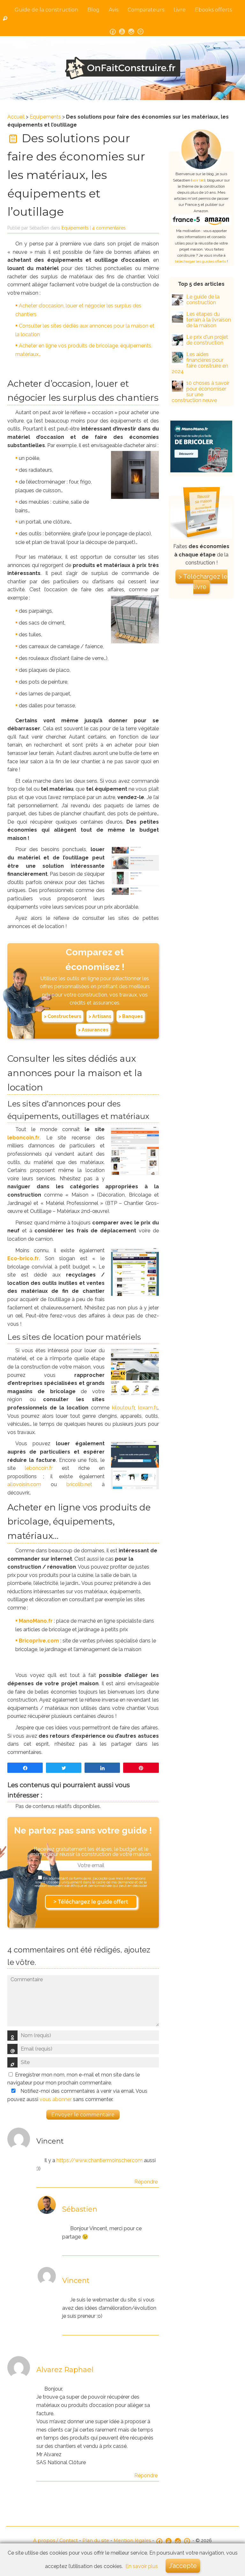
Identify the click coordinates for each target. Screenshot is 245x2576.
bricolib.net (79, 1484)
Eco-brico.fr (23, 1258)
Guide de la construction (46, 10)
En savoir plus (142, 2566)
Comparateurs (146, 10)
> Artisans (100, 1016)
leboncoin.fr (23, 1138)
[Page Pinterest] (141, 31)
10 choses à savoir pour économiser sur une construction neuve (200, 392)
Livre (180, 10)
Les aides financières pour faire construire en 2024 (200, 363)
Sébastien (80, 2209)
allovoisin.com (24, 1484)
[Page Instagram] (131, 31)
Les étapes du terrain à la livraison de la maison (209, 320)
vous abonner (56, 2099)
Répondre (146, 2182)
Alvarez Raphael (65, 2370)
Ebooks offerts (213, 10)
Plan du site (96, 2541)
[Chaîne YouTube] (122, 31)
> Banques (131, 1016)
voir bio (198, 180)
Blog (93, 10)
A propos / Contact (56, 2541)
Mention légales (132, 2541)
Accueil (16, 117)
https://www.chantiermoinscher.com (100, 2160)
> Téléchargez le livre (203, 582)
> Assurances (93, 1030)
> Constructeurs (63, 1016)
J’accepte (183, 2566)
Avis (114, 10)
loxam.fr (147, 1408)
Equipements (45, 117)
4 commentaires (109, 228)
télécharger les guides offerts (200, 261)
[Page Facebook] (113, 31)
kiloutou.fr (123, 1408)
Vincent (76, 2281)
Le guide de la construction (203, 300)
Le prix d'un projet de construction (207, 340)
